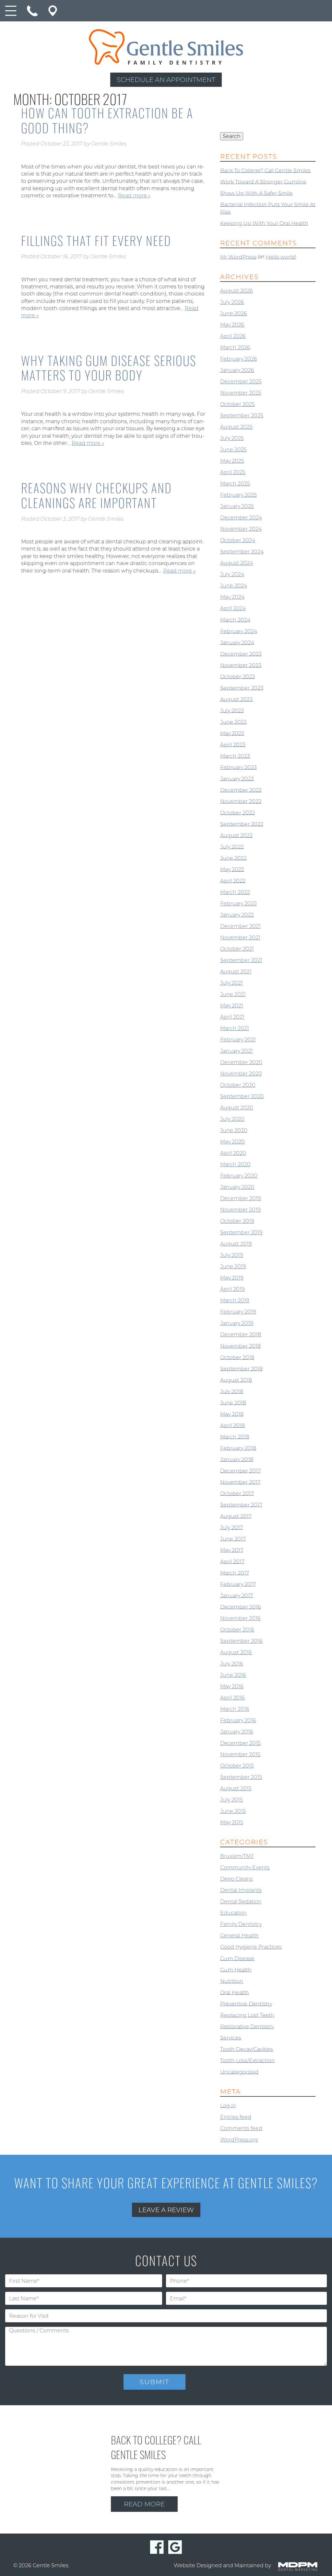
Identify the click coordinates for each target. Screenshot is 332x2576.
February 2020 (239, 1176)
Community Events (245, 1868)
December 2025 (241, 382)
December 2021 (240, 926)
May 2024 (232, 597)
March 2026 (235, 348)
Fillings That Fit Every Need (96, 240)
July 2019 (232, 1255)
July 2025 (232, 438)
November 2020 (241, 1074)
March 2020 (235, 1164)
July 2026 (232, 302)
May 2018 (232, 1414)
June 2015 (233, 1811)
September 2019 (241, 1232)
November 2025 (241, 393)
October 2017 (237, 1493)
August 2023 (236, 699)
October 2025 (237, 404)
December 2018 (241, 1334)
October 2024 (238, 540)
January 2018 (237, 1459)
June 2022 (233, 858)
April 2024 (233, 608)
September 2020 (242, 1096)
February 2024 (239, 631)
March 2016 (235, 1709)
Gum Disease (237, 1958)
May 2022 (232, 869)
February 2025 (238, 495)
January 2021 (237, 1051)
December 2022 (241, 790)
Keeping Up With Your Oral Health (264, 223)
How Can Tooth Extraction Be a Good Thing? (107, 120)
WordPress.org (239, 2140)
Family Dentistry (241, 1924)
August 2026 (237, 291)
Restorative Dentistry (247, 2026)
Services (231, 2038)
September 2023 (242, 688)
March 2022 (235, 892)
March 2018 (235, 1437)
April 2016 (232, 1698)
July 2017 (231, 1527)
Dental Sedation (241, 1902)
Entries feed (236, 2117)
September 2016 (241, 1641)
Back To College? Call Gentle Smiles (265, 170)
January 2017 (237, 1595)
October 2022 (237, 812)
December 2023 (241, 654)
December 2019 (241, 1198)
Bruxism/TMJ (237, 1856)
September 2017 (241, 1505)
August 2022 (236, 835)
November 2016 (240, 1618)
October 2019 (237, 1221)
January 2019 (237, 1323)
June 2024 (234, 586)
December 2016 (241, 1607)
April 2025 (233, 472)
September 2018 (241, 1369)
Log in (228, 2105)
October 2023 (237, 676)
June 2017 (233, 1539)
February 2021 (238, 1040)
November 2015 (240, 1754)
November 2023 (241, 665)
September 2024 (242, 552)
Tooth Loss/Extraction (248, 2060)
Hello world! (281, 257)
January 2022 (237, 915)
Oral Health (235, 1992)
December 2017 (240, 1471)
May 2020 (232, 1142)
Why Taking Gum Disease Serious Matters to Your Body (109, 368)
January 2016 (237, 1732)
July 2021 (231, 983)
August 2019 (236, 1244)
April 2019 (232, 1289)
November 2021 (240, 938)
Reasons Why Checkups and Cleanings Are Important (96, 495)
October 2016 (237, 1630)
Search (232, 136)
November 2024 (241, 529)
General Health (239, 1936)
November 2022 (241, 801)
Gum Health (236, 1970)
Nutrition (232, 1981)
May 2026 (232, 325)
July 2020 (232, 1119)
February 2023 (238, 767)
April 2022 (233, 881)
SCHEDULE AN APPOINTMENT (166, 80)
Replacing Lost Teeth (247, 2015)
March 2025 (235, 484)
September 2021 (241, 960)
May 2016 (232, 1686)
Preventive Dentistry (246, 2004)
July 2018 (232, 1391)
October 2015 (237, 1766)
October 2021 (237, 949)
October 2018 (237, 1357)
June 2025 (233, 450)
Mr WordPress (238, 257)
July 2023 (232, 710)
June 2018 (233, 1403)
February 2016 (238, 1720)
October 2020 (238, 1085)
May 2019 (232, 1278)
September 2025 (242, 416)
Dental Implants (241, 1890)
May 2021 (232, 1006)
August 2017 (236, 1516)
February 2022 (238, 904)
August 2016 (236, 1652)
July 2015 (231, 1800)
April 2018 (232, 1425)
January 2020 (237, 1187)
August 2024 (237, 563)
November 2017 (240, 1482)
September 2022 (242, 824)
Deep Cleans (237, 1879)
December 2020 (241, 1062)
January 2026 (237, 370)
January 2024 (237, 642)
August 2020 (237, 1108)
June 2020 (234, 1130)
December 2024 (241, 518)
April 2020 (233, 1153)
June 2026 (234, 313)
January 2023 (237, 778)
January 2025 (237, 506)
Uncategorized (239, 2072)
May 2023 (232, 733)
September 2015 (241, 1777)
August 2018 (236, 1380)
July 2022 (232, 847)
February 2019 (238, 1312)
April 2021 (232, 1017)
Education (233, 1913)
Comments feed (241, 2128)
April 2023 (233, 744)
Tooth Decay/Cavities (247, 2049)
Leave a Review (166, 2210)
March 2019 (235, 1300)
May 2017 (232, 1550)
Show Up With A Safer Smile (256, 193)
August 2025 (236, 427)
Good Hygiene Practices (251, 1947)
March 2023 (235, 756)
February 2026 (239, 359)
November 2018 (240, 1346)
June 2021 (233, 994)
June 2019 (233, 1266)
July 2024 (232, 574)
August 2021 (236, 972)
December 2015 (240, 1743)
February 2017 (238, 1584)
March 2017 (235, 1573)
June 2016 (233, 1675)
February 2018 (238, 1448)
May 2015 (232, 1822)
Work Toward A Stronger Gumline (263, 182)
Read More (144, 2504)
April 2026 (233, 336)
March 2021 (235, 1028)
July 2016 (232, 1664)
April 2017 (232, 1561)
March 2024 (235, 620)
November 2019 (240, 1210)
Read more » (134, 196)
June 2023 (233, 722)
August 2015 (236, 1788)
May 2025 (232, 461)
